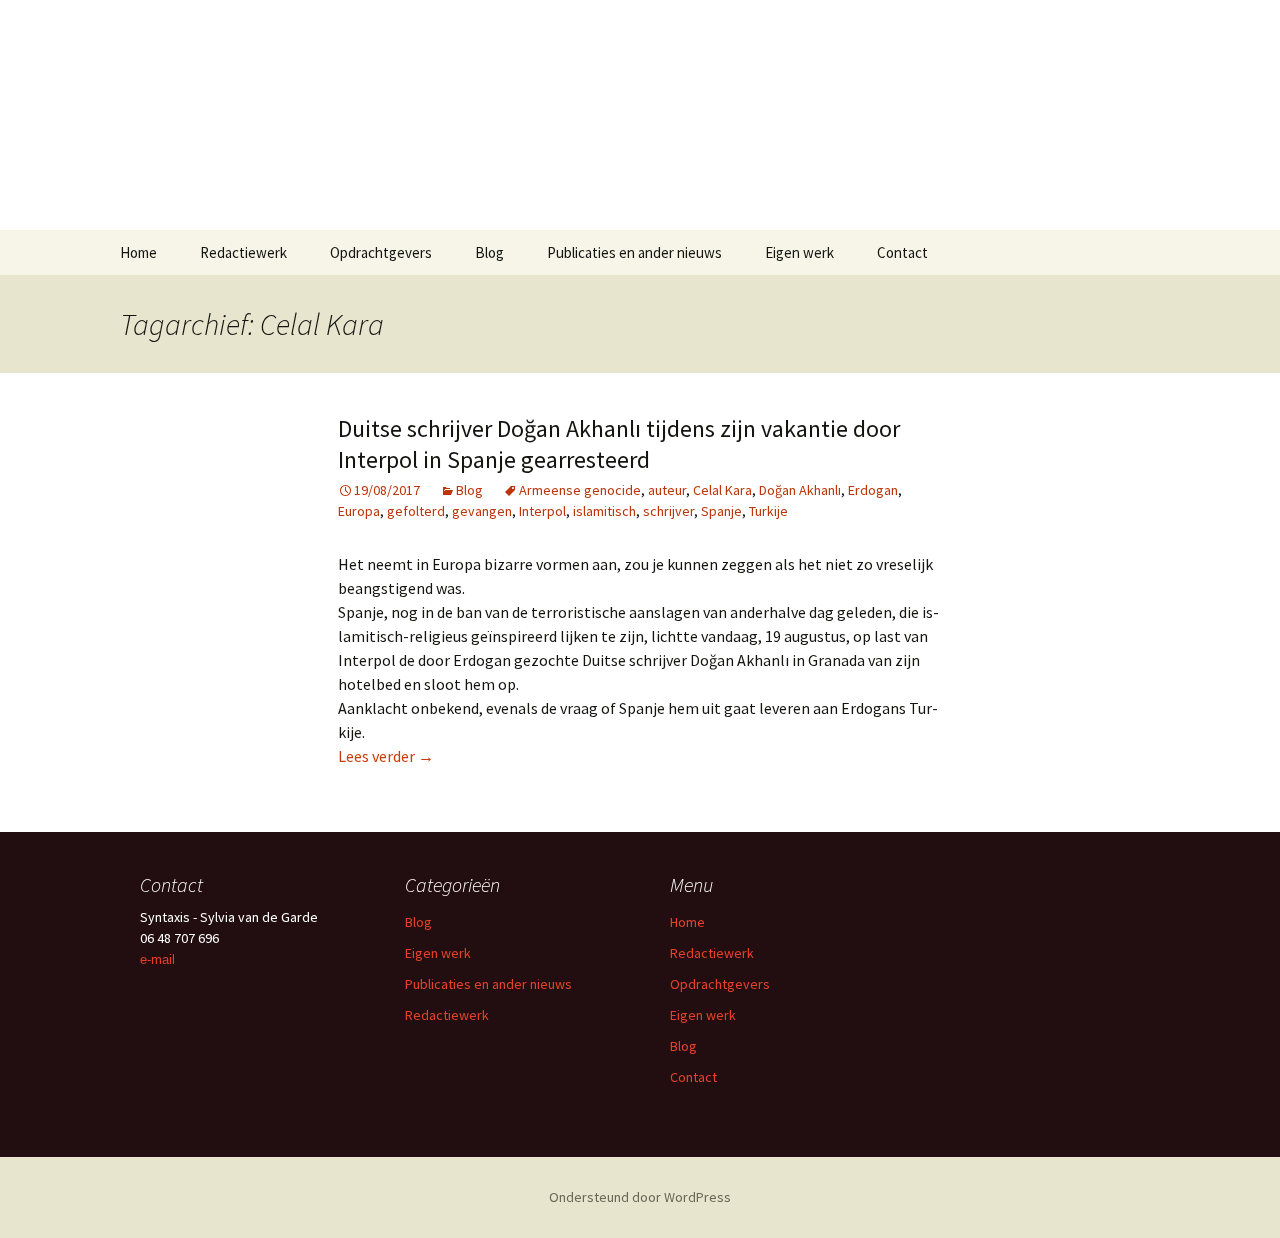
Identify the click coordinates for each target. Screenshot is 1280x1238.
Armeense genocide (580, 490)
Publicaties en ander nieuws (634, 252)
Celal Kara (722, 490)
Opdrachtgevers (381, 252)
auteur (667, 490)
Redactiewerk (243, 252)
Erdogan (873, 490)
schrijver (668, 511)
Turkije (768, 511)
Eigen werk (799, 252)
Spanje (721, 511)
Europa (359, 511)
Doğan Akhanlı (800, 490)
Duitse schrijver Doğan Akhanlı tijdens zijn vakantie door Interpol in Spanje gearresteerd (619, 444)
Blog (489, 252)
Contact (902, 252)
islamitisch (604, 511)
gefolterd (416, 511)
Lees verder (386, 756)
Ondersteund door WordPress (640, 1197)
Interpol (542, 511)
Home (138, 252)
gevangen (482, 511)
